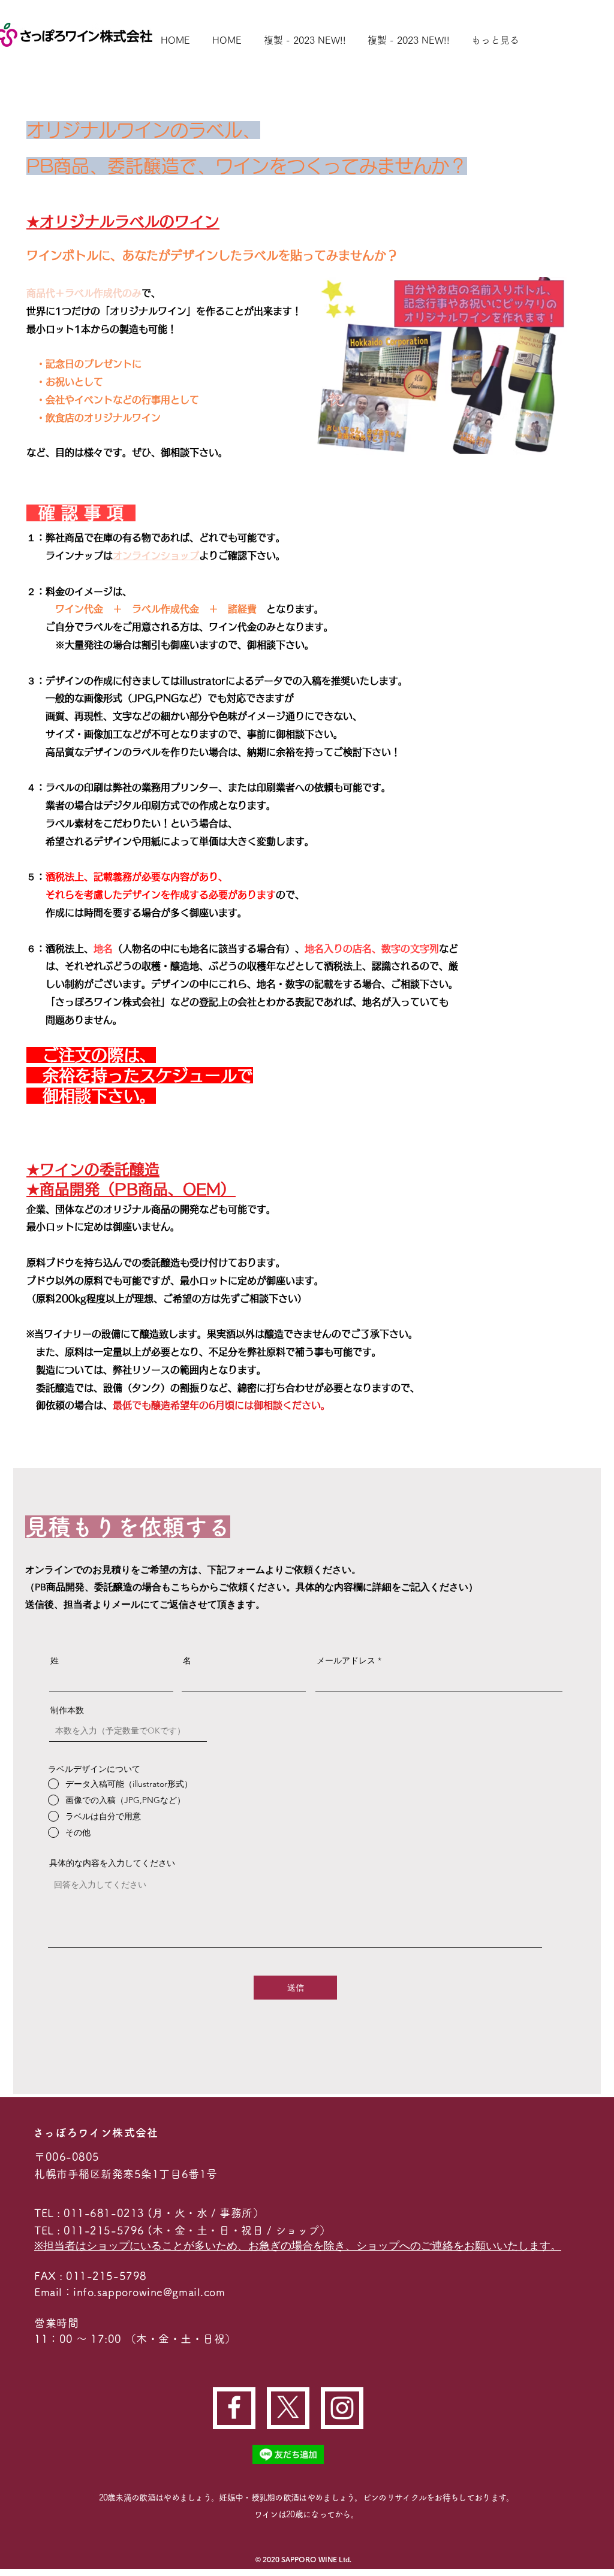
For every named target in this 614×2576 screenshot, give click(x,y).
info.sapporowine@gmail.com (149, 2292)
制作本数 (67, 1710)
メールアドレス (346, 1660)
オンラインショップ (156, 555)
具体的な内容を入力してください (112, 1863)
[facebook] (234, 2407)
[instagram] (342, 2408)
